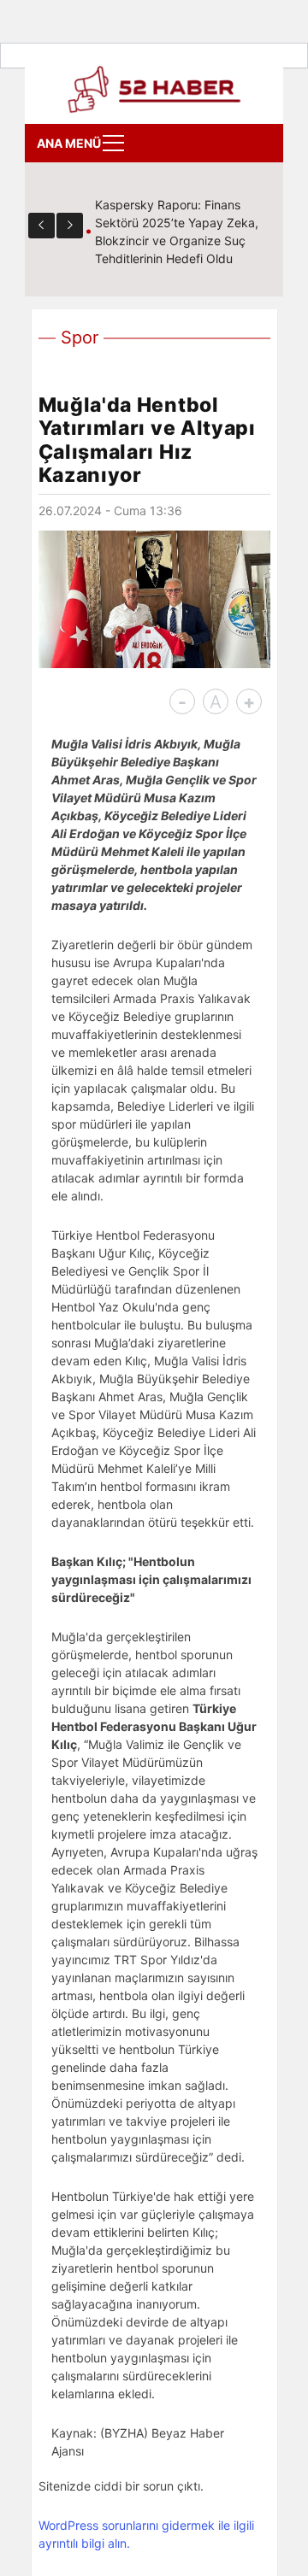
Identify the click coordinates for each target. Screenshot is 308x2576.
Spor (80, 337)
